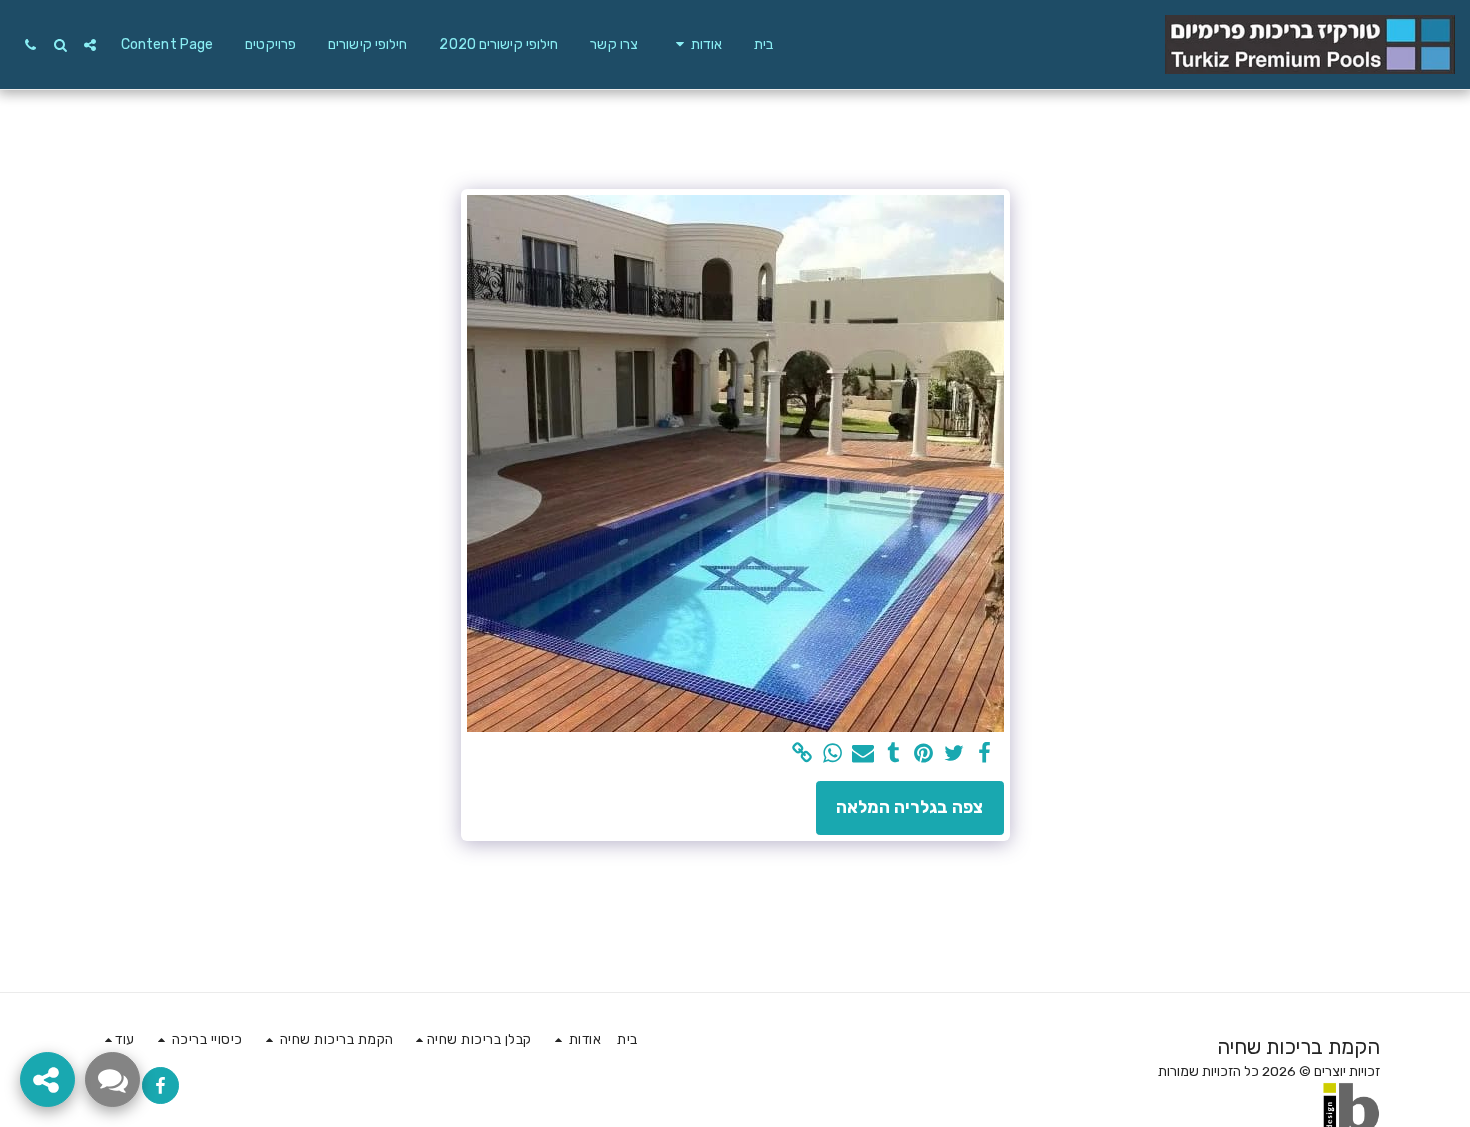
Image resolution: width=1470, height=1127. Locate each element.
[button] (696, 44)
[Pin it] (924, 754)
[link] (802, 754)
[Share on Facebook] (984, 754)
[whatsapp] (833, 754)
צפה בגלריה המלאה (909, 807)
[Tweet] (954, 754)
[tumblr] (893, 754)
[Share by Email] (863, 754)
